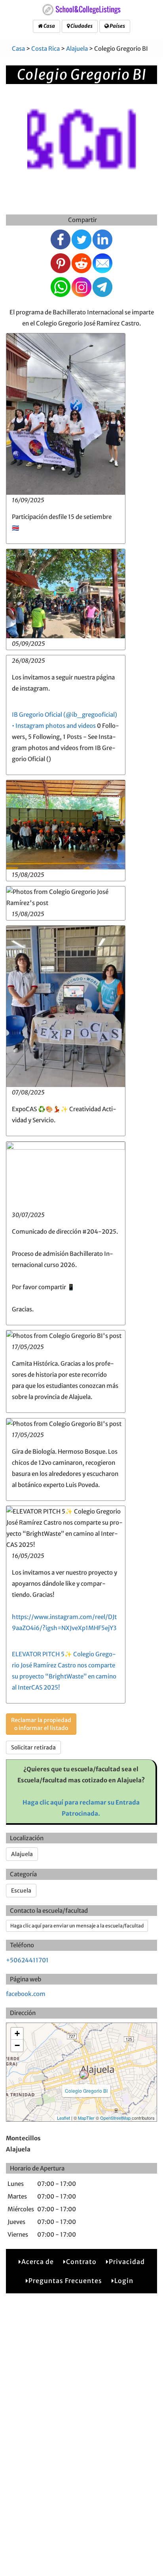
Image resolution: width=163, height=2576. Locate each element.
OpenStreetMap (115, 2118)
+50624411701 (27, 1960)
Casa (49, 26)
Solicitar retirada (33, 1747)
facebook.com (26, 1994)
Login (124, 2281)
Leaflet (63, 2118)
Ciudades (81, 26)
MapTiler (86, 2118)
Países (117, 26)
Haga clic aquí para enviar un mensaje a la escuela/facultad (77, 1926)
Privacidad (127, 2262)
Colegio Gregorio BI (86, 2091)
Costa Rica (45, 49)
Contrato (81, 2262)
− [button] (17, 2045)
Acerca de (38, 2262)
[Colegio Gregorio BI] (84, 2075)
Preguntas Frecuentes (65, 2281)
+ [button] (17, 2033)
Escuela (21, 1891)
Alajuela (77, 49)
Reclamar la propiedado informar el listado (41, 1724)
